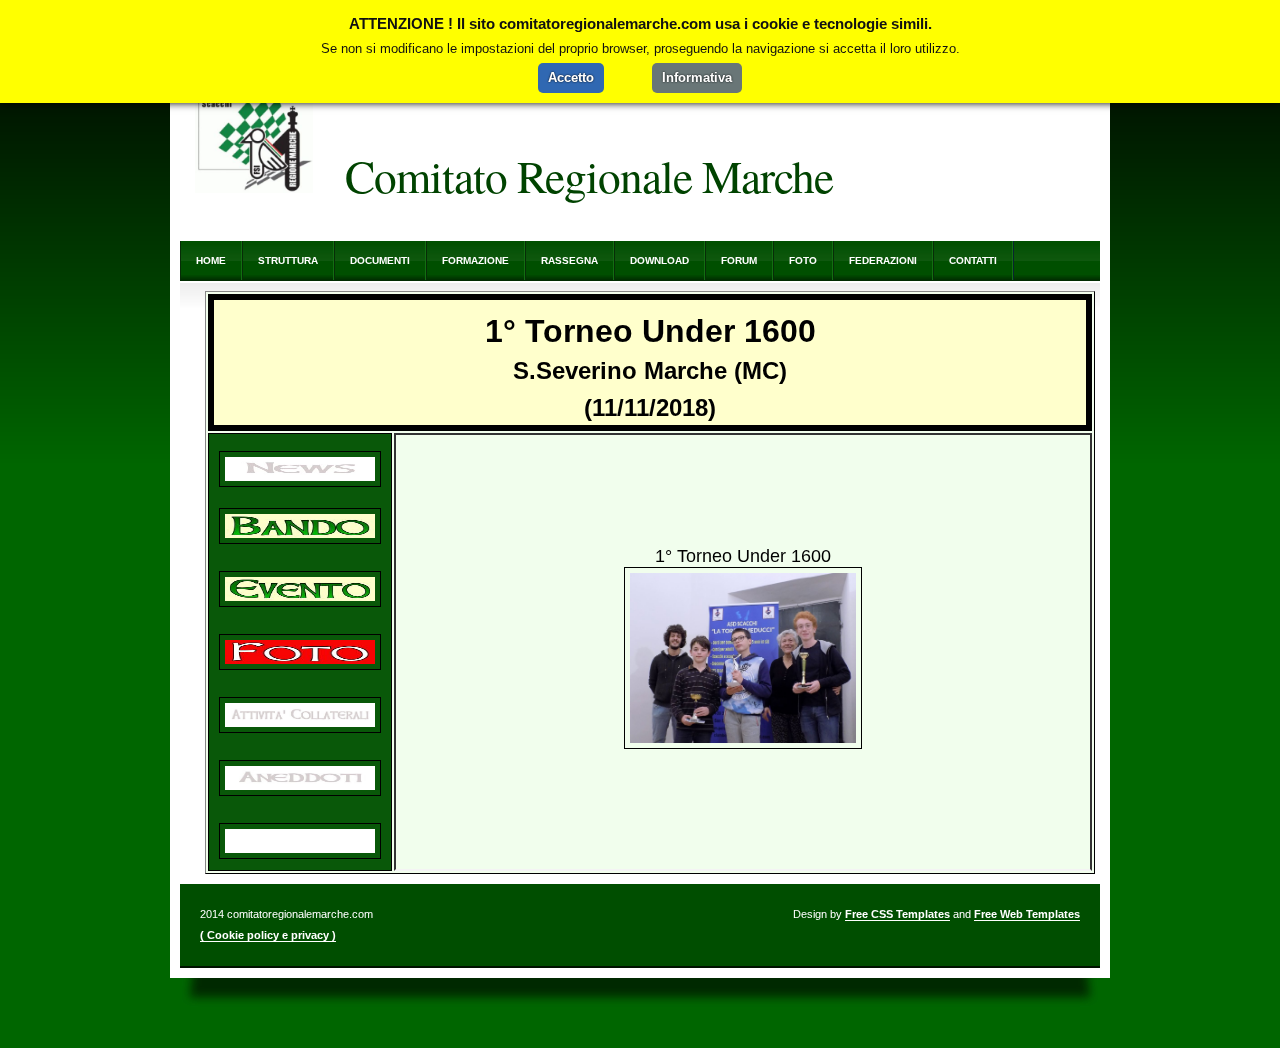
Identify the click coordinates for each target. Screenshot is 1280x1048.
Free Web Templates (1027, 914)
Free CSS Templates (897, 914)
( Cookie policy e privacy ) (268, 935)
